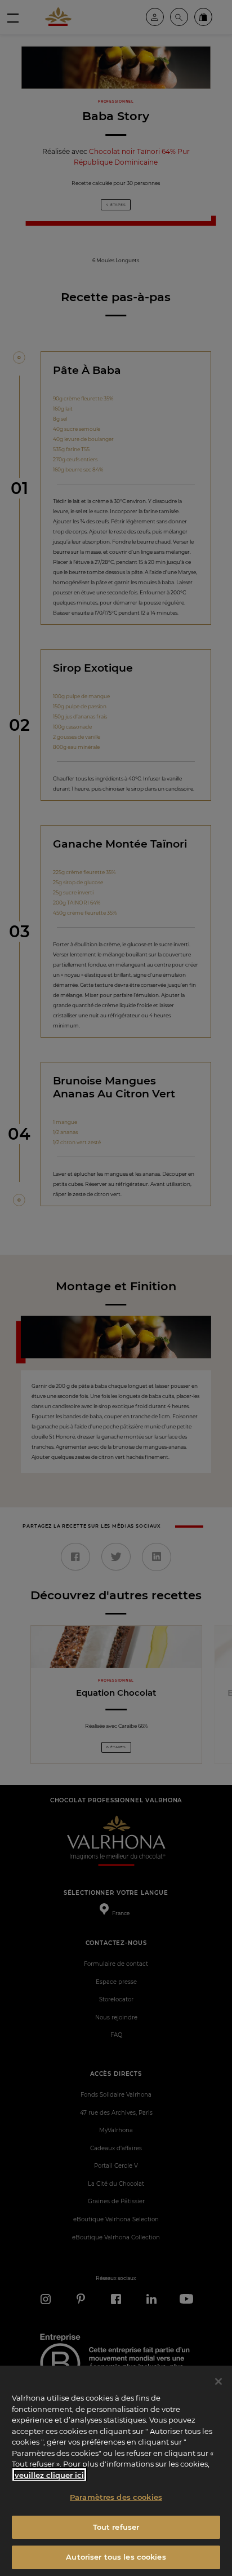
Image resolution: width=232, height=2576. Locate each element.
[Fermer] (218, 2381)
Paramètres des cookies (116, 2497)
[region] (116, 2471)
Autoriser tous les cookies (116, 2557)
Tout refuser (116, 2527)
